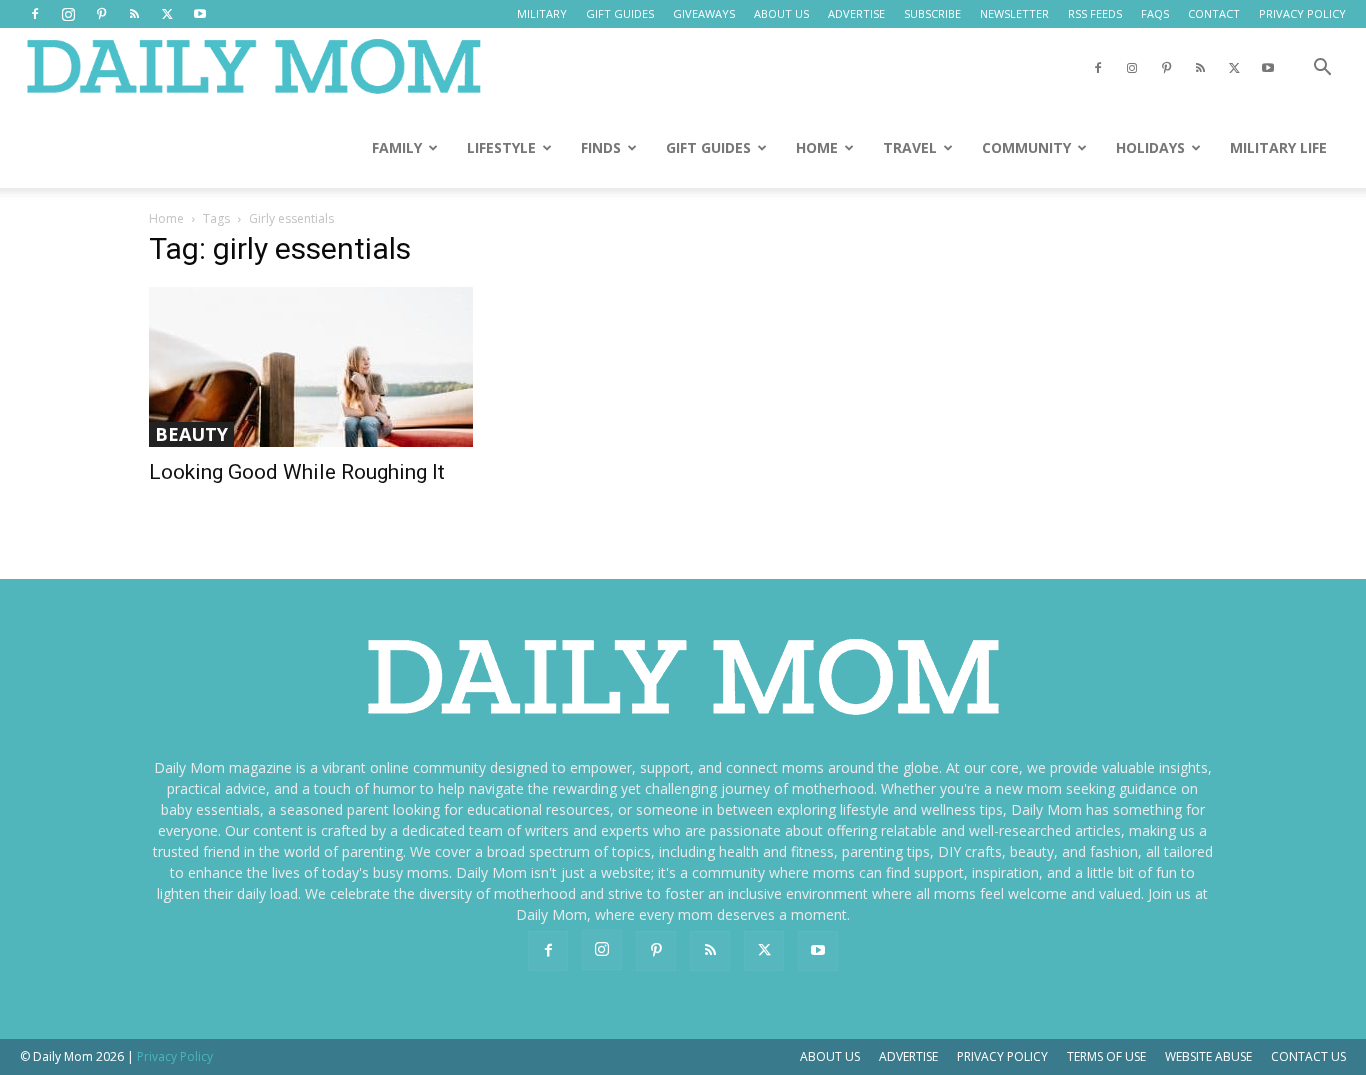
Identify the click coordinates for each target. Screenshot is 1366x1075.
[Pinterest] (101, 14)
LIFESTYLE (501, 147)
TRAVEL (910, 147)
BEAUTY (191, 434)
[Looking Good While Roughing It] (311, 367)
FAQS (1155, 13)
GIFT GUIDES (620, 13)
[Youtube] (200, 14)
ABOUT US (781, 13)
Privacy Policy (1002, 1056)
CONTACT (1214, 13)
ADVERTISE (856, 13)
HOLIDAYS (1150, 147)
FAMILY (397, 147)
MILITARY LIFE (1278, 147)
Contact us (1308, 1056)
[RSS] (134, 14)
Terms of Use (1106, 1056)
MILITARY (542, 13)
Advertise (908, 1056)
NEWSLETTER (1014, 13)
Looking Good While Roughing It (297, 472)
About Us (830, 1056)
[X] (167, 14)
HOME (817, 147)
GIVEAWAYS (704, 13)
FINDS (601, 147)
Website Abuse (1208, 1056)
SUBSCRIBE (932, 13)
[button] (1322, 69)
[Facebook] (35, 14)
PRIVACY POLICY (1302, 13)
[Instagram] (68, 14)
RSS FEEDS (1095, 13)
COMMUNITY (1026, 147)
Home (166, 218)
